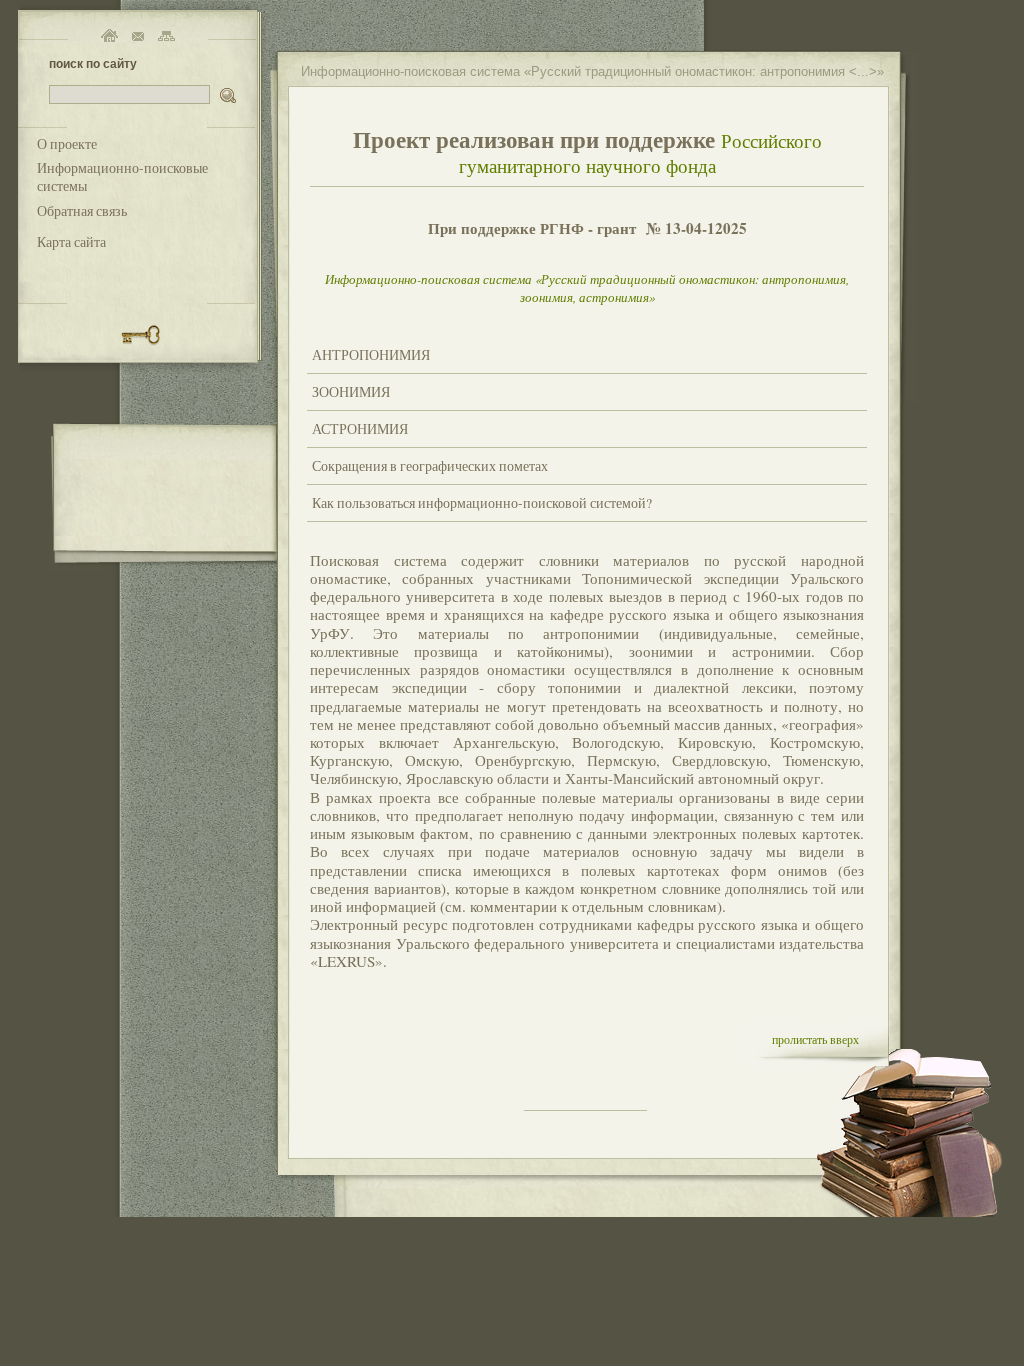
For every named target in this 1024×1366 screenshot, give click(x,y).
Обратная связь (82, 211)
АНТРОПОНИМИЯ (371, 355)
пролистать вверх (815, 1039)
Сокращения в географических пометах (430, 466)
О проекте (67, 144)
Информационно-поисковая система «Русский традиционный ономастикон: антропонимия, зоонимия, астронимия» (587, 287)
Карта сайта (71, 242)
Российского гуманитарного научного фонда (640, 153)
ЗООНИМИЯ (351, 392)
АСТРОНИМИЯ (360, 429)
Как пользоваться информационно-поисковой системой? (482, 503)
